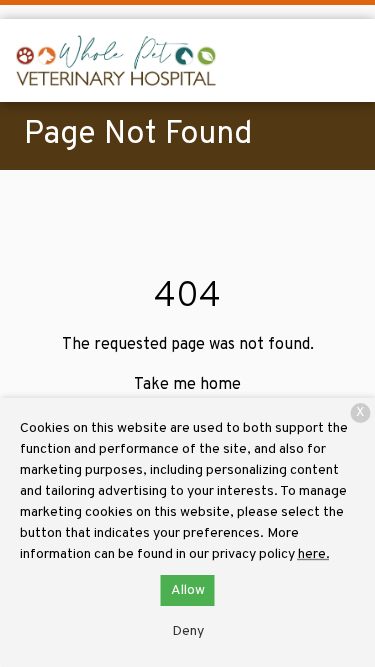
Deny (188, 631)
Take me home (187, 385)
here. (314, 554)
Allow (188, 590)
